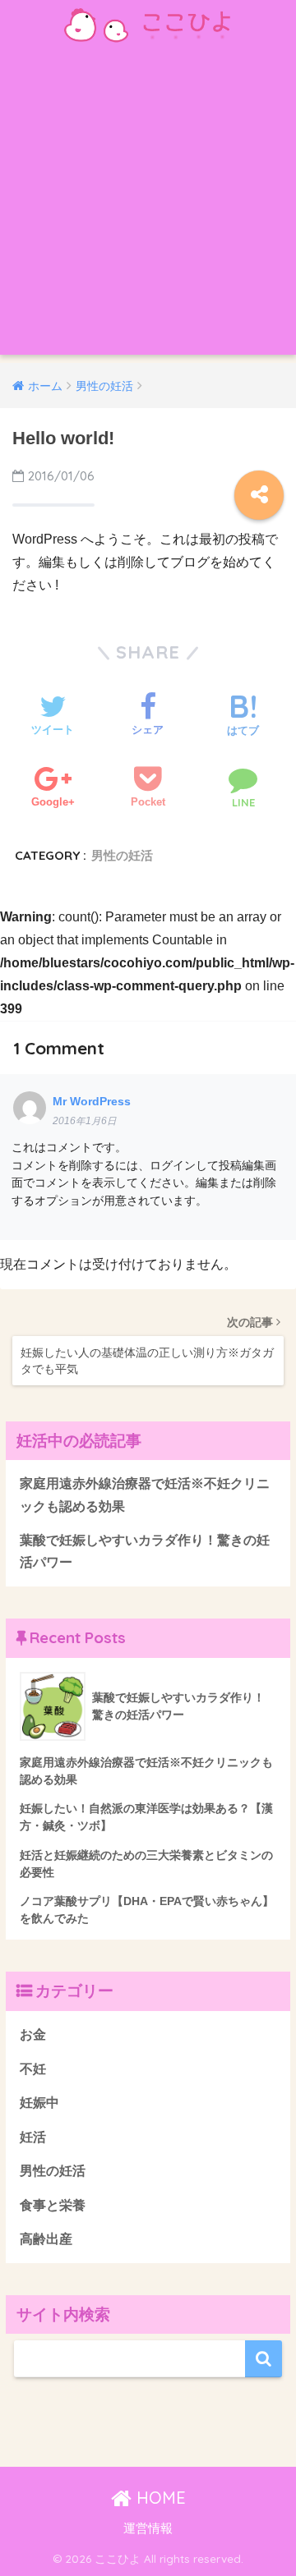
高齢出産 (46, 2239)
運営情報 (148, 2528)
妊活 (33, 2137)
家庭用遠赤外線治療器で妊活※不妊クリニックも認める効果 (145, 1495)
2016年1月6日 (85, 1121)
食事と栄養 (53, 2205)
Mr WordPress (92, 1101)
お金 (33, 2034)
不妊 (33, 2069)
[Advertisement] (148, 207)
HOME (159, 2498)
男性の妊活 (122, 855)
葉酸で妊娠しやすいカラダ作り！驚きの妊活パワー (145, 1551)
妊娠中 (39, 2103)
